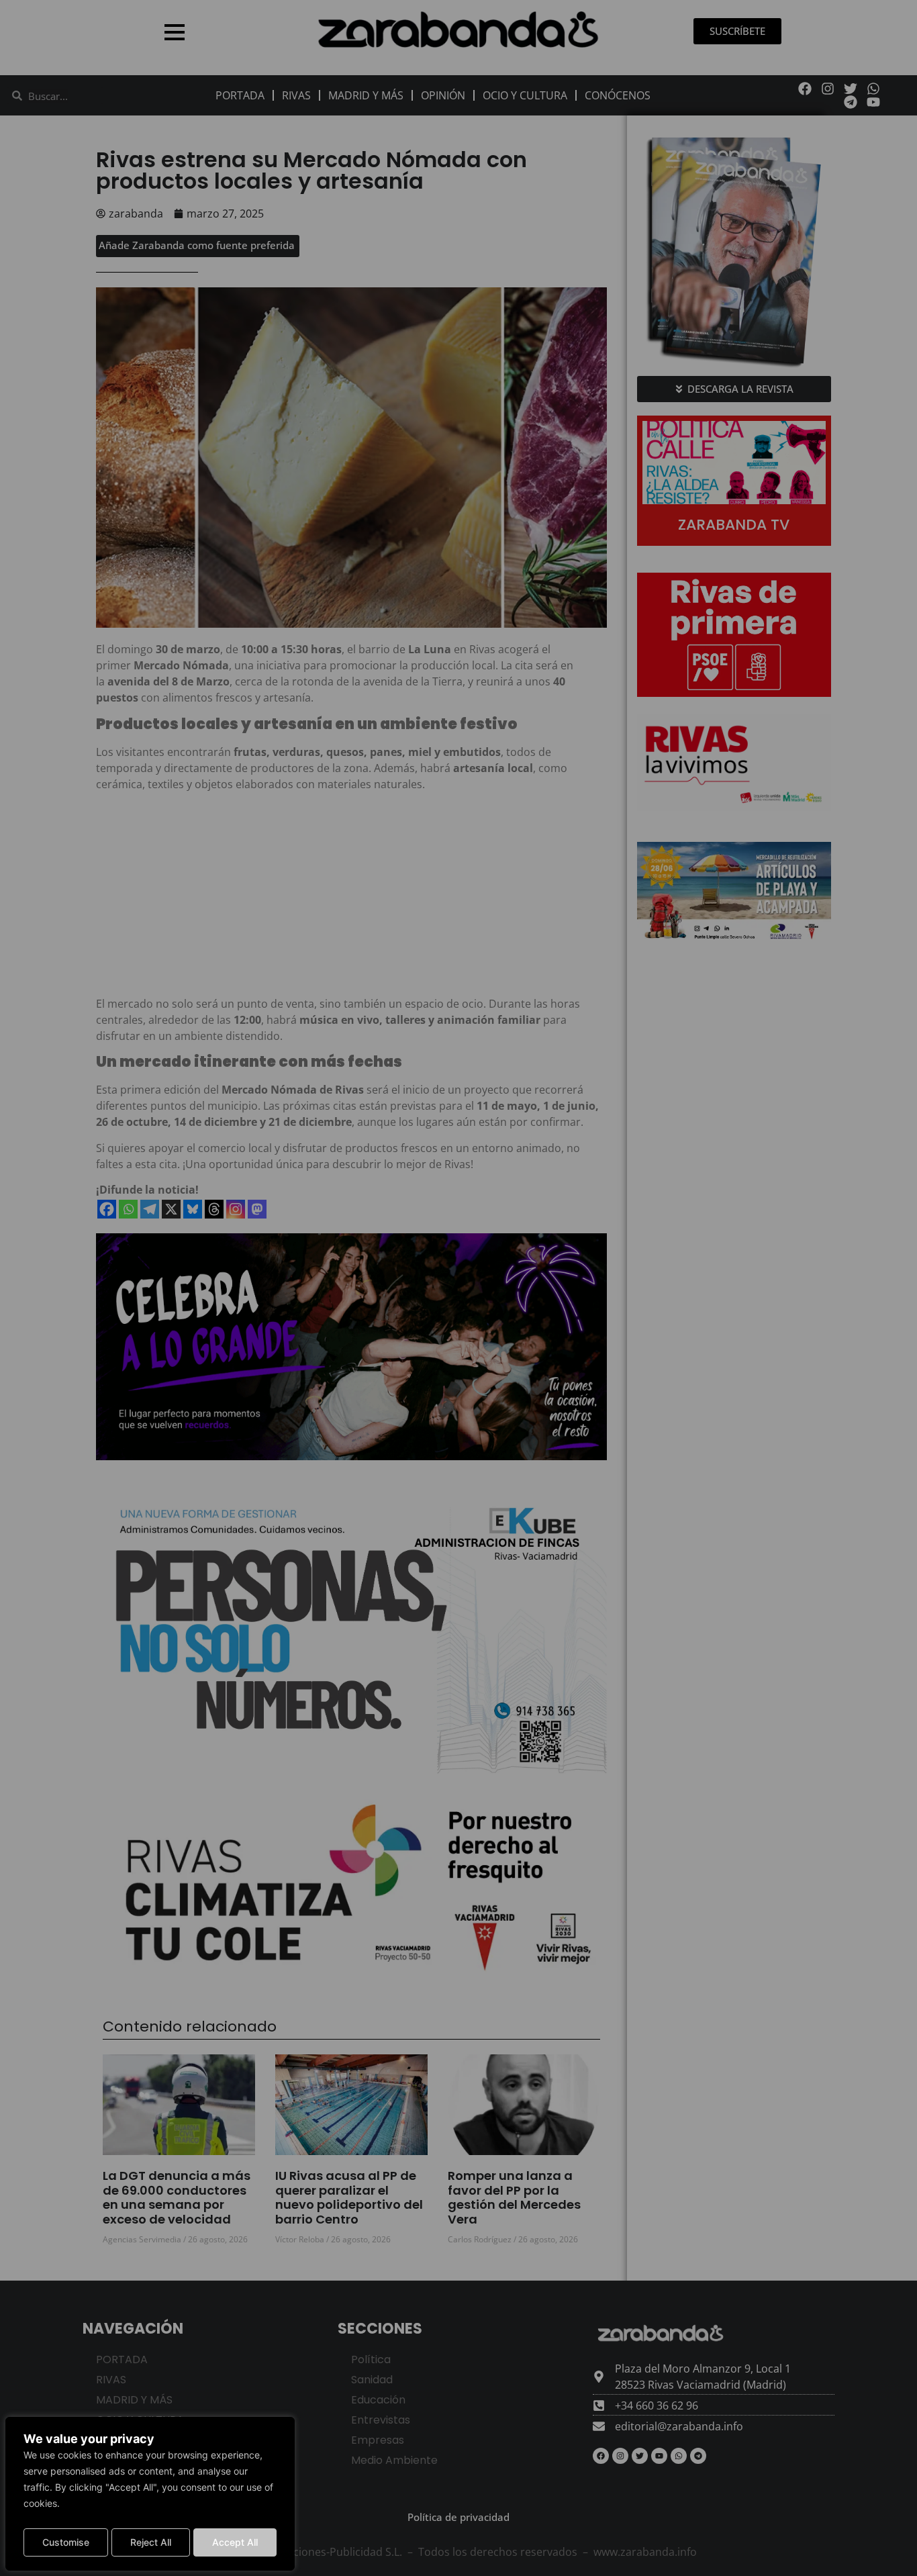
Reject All (151, 2542)
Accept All (235, 2542)
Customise (66, 2542)
